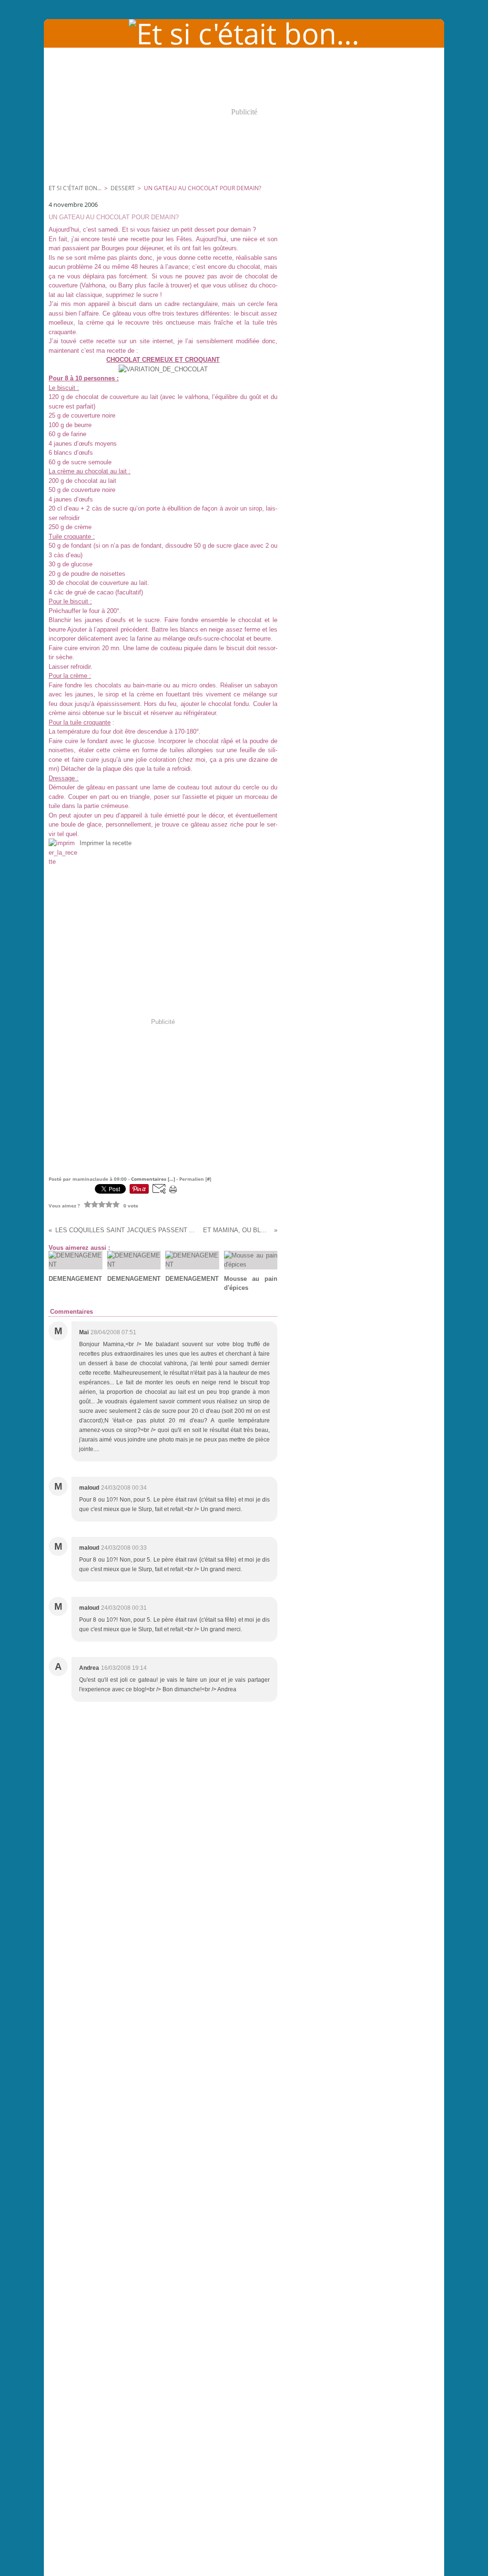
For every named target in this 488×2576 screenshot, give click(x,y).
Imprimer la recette (106, 843)
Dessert (123, 188)
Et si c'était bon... (75, 188)
